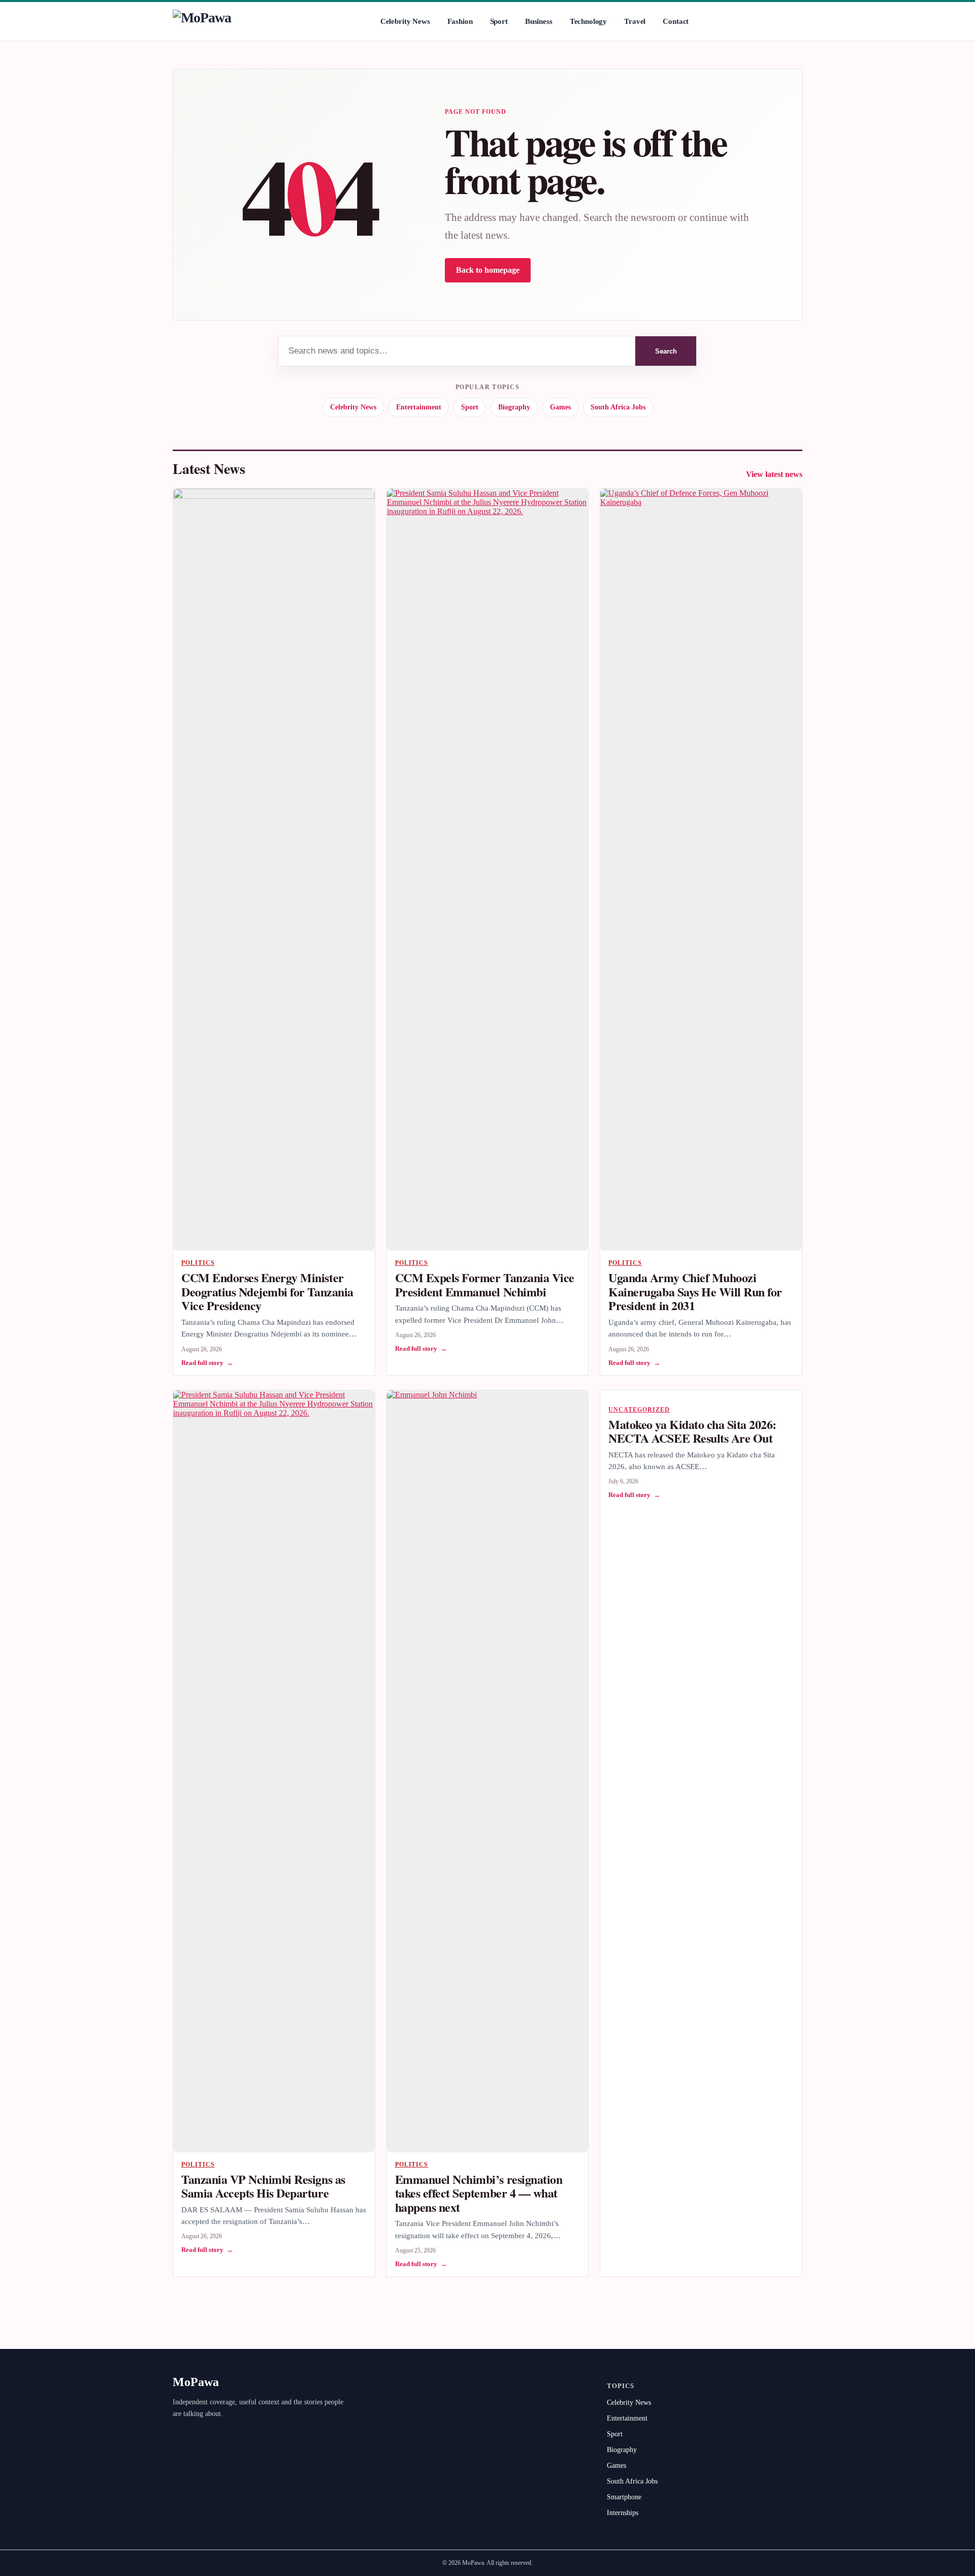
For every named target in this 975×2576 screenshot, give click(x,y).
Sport (499, 21)
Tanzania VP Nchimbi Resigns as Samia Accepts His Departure (263, 2186)
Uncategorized (639, 1410)
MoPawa (196, 2382)
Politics (198, 1263)
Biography (514, 407)
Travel (635, 21)
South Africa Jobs (618, 407)
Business (539, 21)
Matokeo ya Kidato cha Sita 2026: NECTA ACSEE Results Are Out (692, 1431)
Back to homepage (488, 270)
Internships (623, 2513)
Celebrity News (405, 21)
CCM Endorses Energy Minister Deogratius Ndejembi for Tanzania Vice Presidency (267, 1291)
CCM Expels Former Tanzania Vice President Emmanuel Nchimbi (485, 1284)
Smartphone (624, 2497)
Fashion (460, 21)
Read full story (207, 1363)
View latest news (774, 474)
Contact (676, 21)
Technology (589, 21)
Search (666, 351)
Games (560, 407)
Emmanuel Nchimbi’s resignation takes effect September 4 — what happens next (479, 2193)
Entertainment (419, 407)
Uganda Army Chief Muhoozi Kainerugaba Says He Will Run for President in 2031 (695, 1291)
